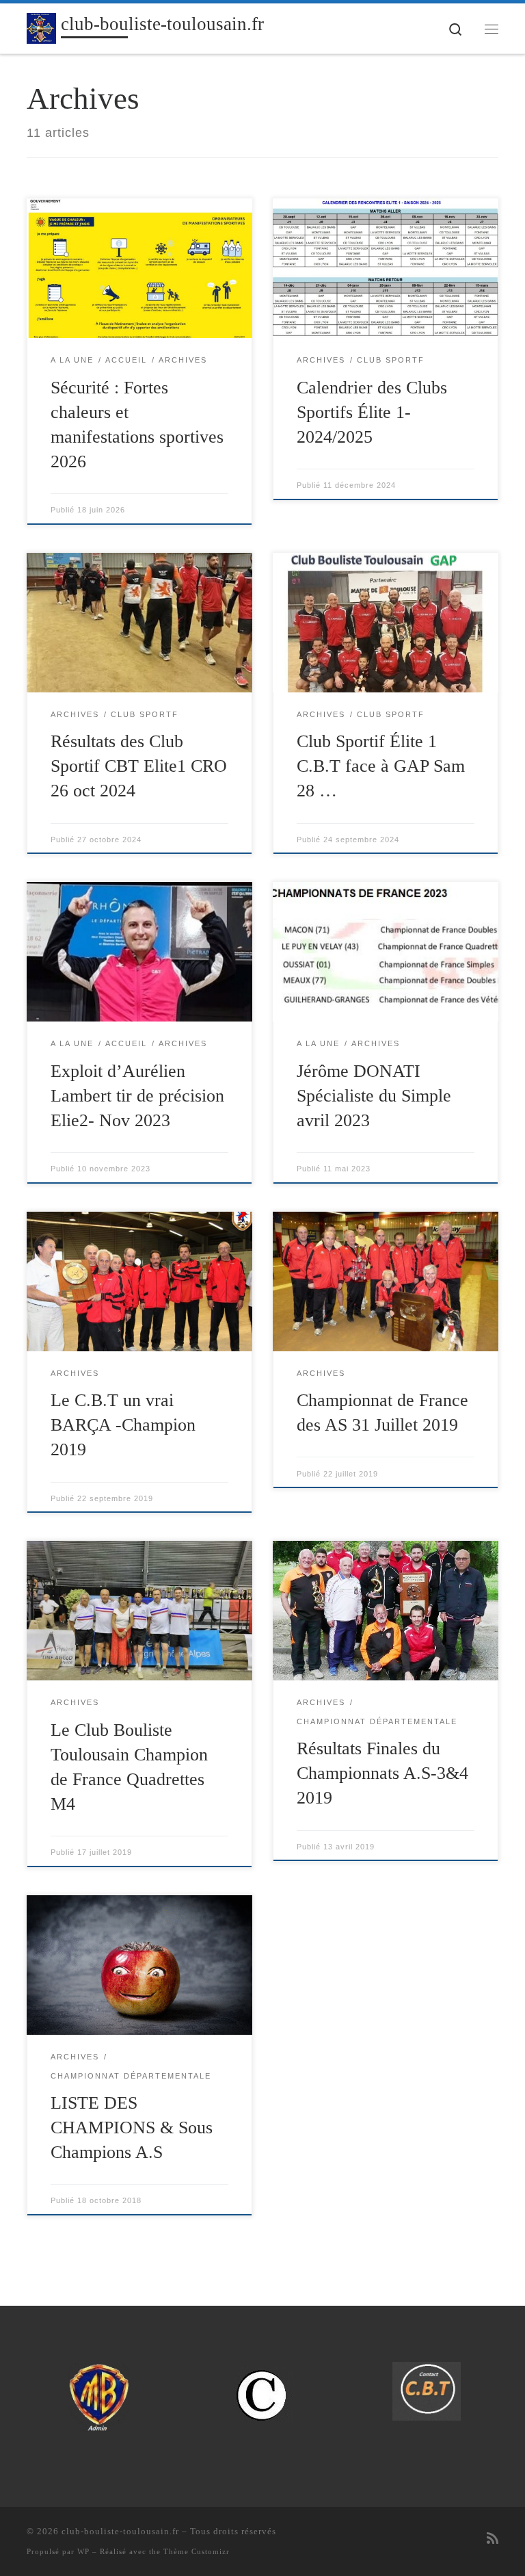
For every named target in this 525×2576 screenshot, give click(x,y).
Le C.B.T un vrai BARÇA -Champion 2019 (123, 1425)
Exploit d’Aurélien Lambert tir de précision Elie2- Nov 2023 (137, 1096)
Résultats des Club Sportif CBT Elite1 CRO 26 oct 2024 (139, 766)
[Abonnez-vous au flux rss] (493, 2539)
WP (83, 2551)
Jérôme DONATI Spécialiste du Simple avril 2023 (374, 1096)
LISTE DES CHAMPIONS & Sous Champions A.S (132, 2128)
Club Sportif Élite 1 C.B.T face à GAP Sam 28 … (381, 766)
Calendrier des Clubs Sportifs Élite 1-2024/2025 (372, 412)
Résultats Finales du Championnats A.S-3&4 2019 (382, 1773)
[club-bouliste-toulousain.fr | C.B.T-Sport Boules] (41, 27)
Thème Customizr (197, 2551)
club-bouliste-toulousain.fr (120, 2531)
